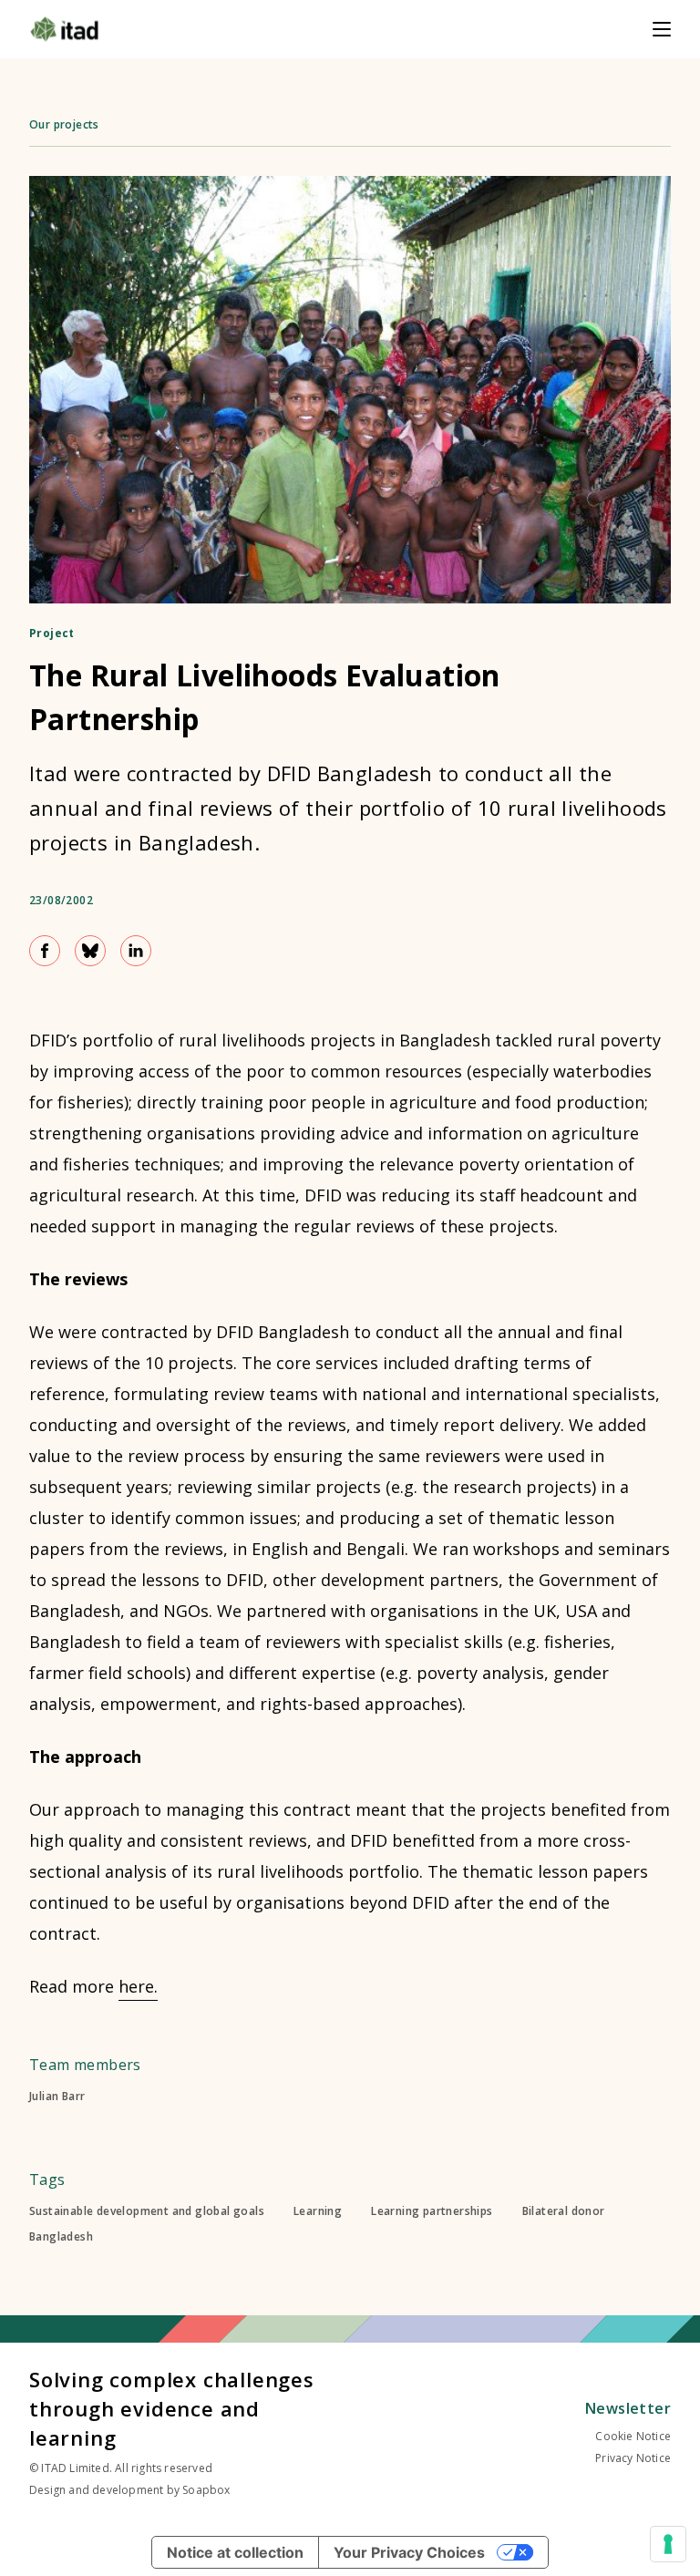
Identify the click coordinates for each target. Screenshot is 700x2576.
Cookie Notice (633, 2436)
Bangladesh (61, 2237)
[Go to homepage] (64, 29)
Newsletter (628, 2408)
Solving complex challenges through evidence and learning (172, 2408)
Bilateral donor (564, 2211)
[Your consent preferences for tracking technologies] (668, 2544)
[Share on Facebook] (45, 951)
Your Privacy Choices (409, 2552)
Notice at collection (235, 2552)
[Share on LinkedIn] (136, 951)
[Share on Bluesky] (90, 951)
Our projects (64, 124)
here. (138, 1986)
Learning (318, 2211)
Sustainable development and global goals (147, 2211)
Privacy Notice (633, 2458)
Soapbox (206, 2490)
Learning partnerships (432, 2211)
